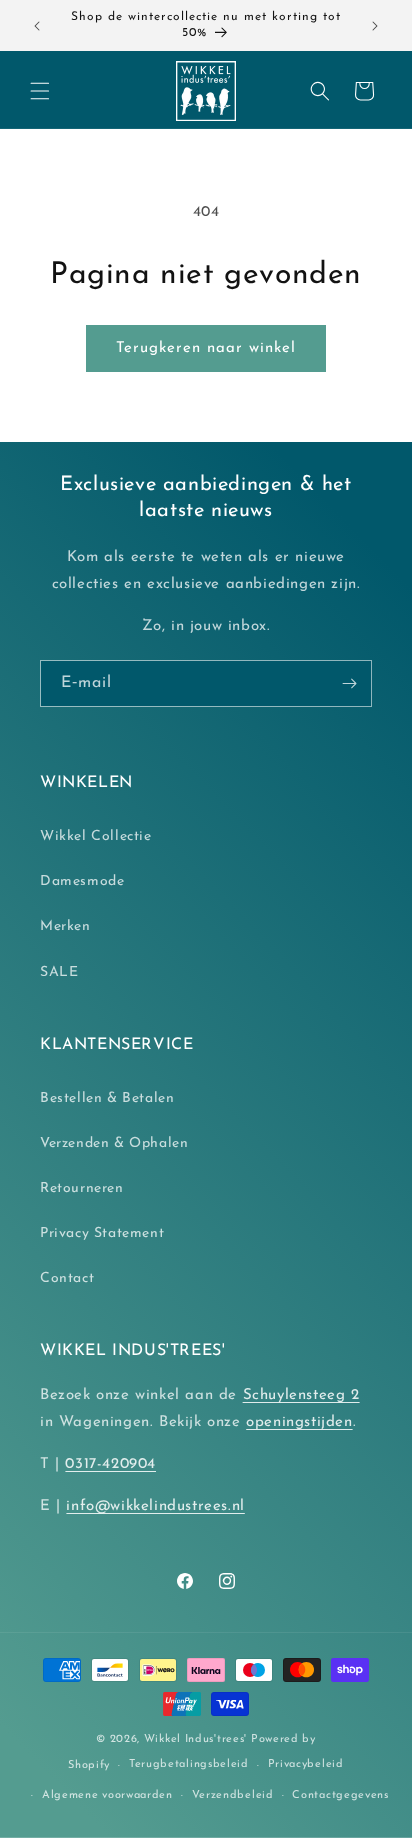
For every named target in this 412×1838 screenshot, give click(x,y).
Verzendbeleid (233, 1795)
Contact (67, 1278)
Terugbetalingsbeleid (189, 1764)
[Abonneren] (349, 683)
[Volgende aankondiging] (375, 26)
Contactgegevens (340, 1795)
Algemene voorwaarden (107, 1795)
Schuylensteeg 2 (301, 1395)
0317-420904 (110, 1464)
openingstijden (299, 1422)
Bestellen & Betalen (107, 1098)
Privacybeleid (306, 1764)
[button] (40, 91)
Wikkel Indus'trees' (195, 1739)
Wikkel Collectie (96, 836)
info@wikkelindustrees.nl (155, 1506)
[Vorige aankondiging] (37, 26)
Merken (65, 926)
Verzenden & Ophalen (114, 1143)
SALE (59, 972)
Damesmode (82, 881)
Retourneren (82, 1188)
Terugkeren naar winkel (206, 348)
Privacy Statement (102, 1233)
